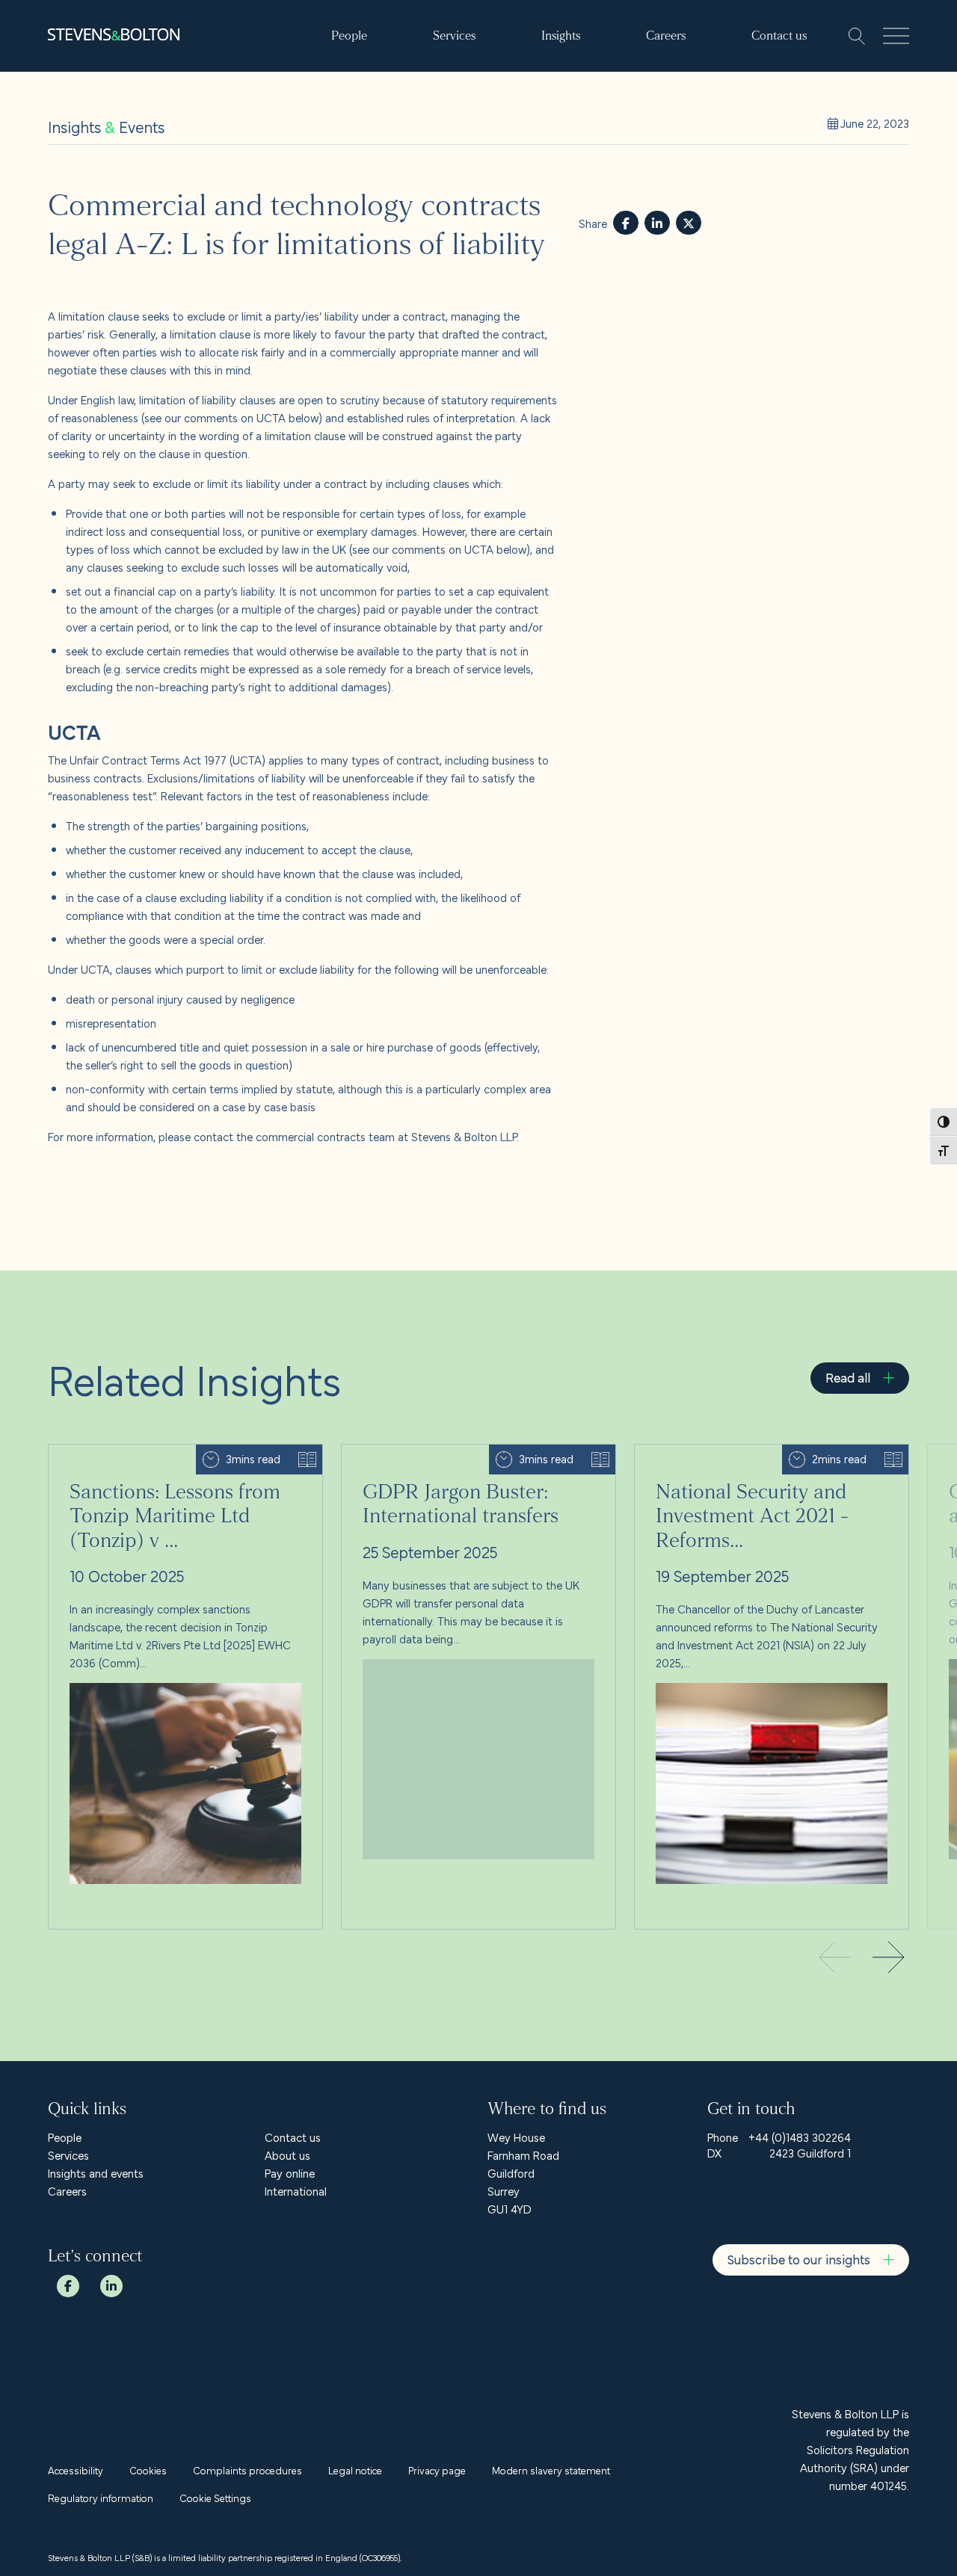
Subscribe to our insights (799, 2259)
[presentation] (888, 1959)
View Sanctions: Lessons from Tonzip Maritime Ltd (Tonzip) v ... (173, 1462)
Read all (848, 1377)
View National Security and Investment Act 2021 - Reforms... (758, 1462)
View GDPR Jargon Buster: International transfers (463, 1454)
